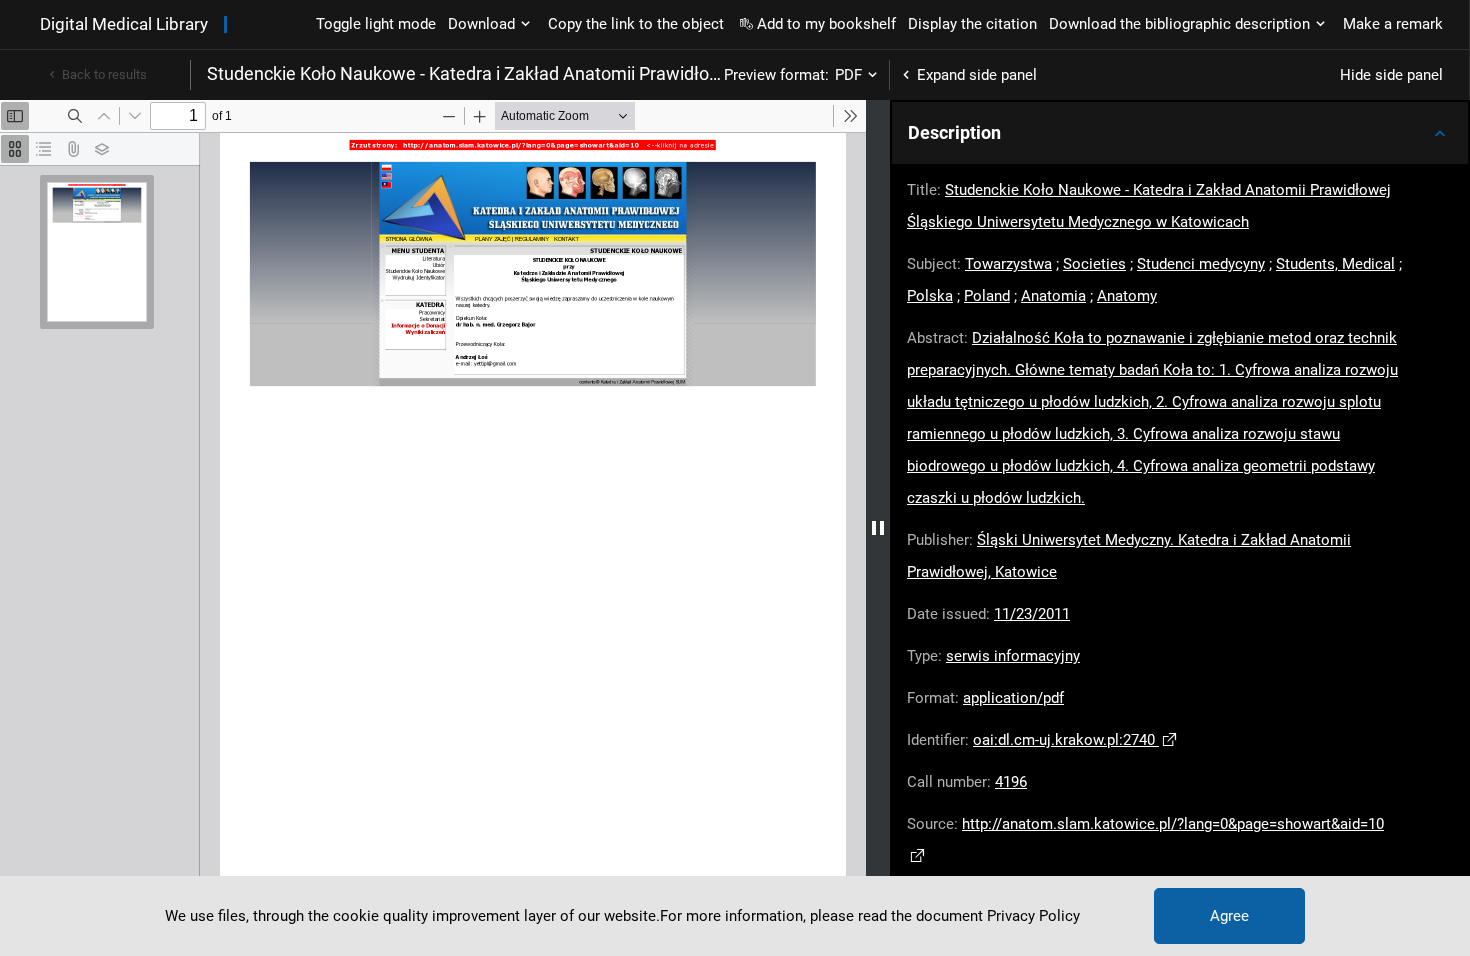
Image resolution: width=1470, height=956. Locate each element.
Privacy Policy (1033, 916)
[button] (1180, 133)
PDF (848, 75)
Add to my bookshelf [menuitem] (826, 24)
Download (481, 24)
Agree (1229, 916)
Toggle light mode (376, 24)
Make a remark (1393, 24)
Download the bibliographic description (1179, 24)
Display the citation (972, 24)
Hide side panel (1391, 75)
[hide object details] (878, 528)
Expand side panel (977, 75)
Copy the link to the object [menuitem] (636, 24)
